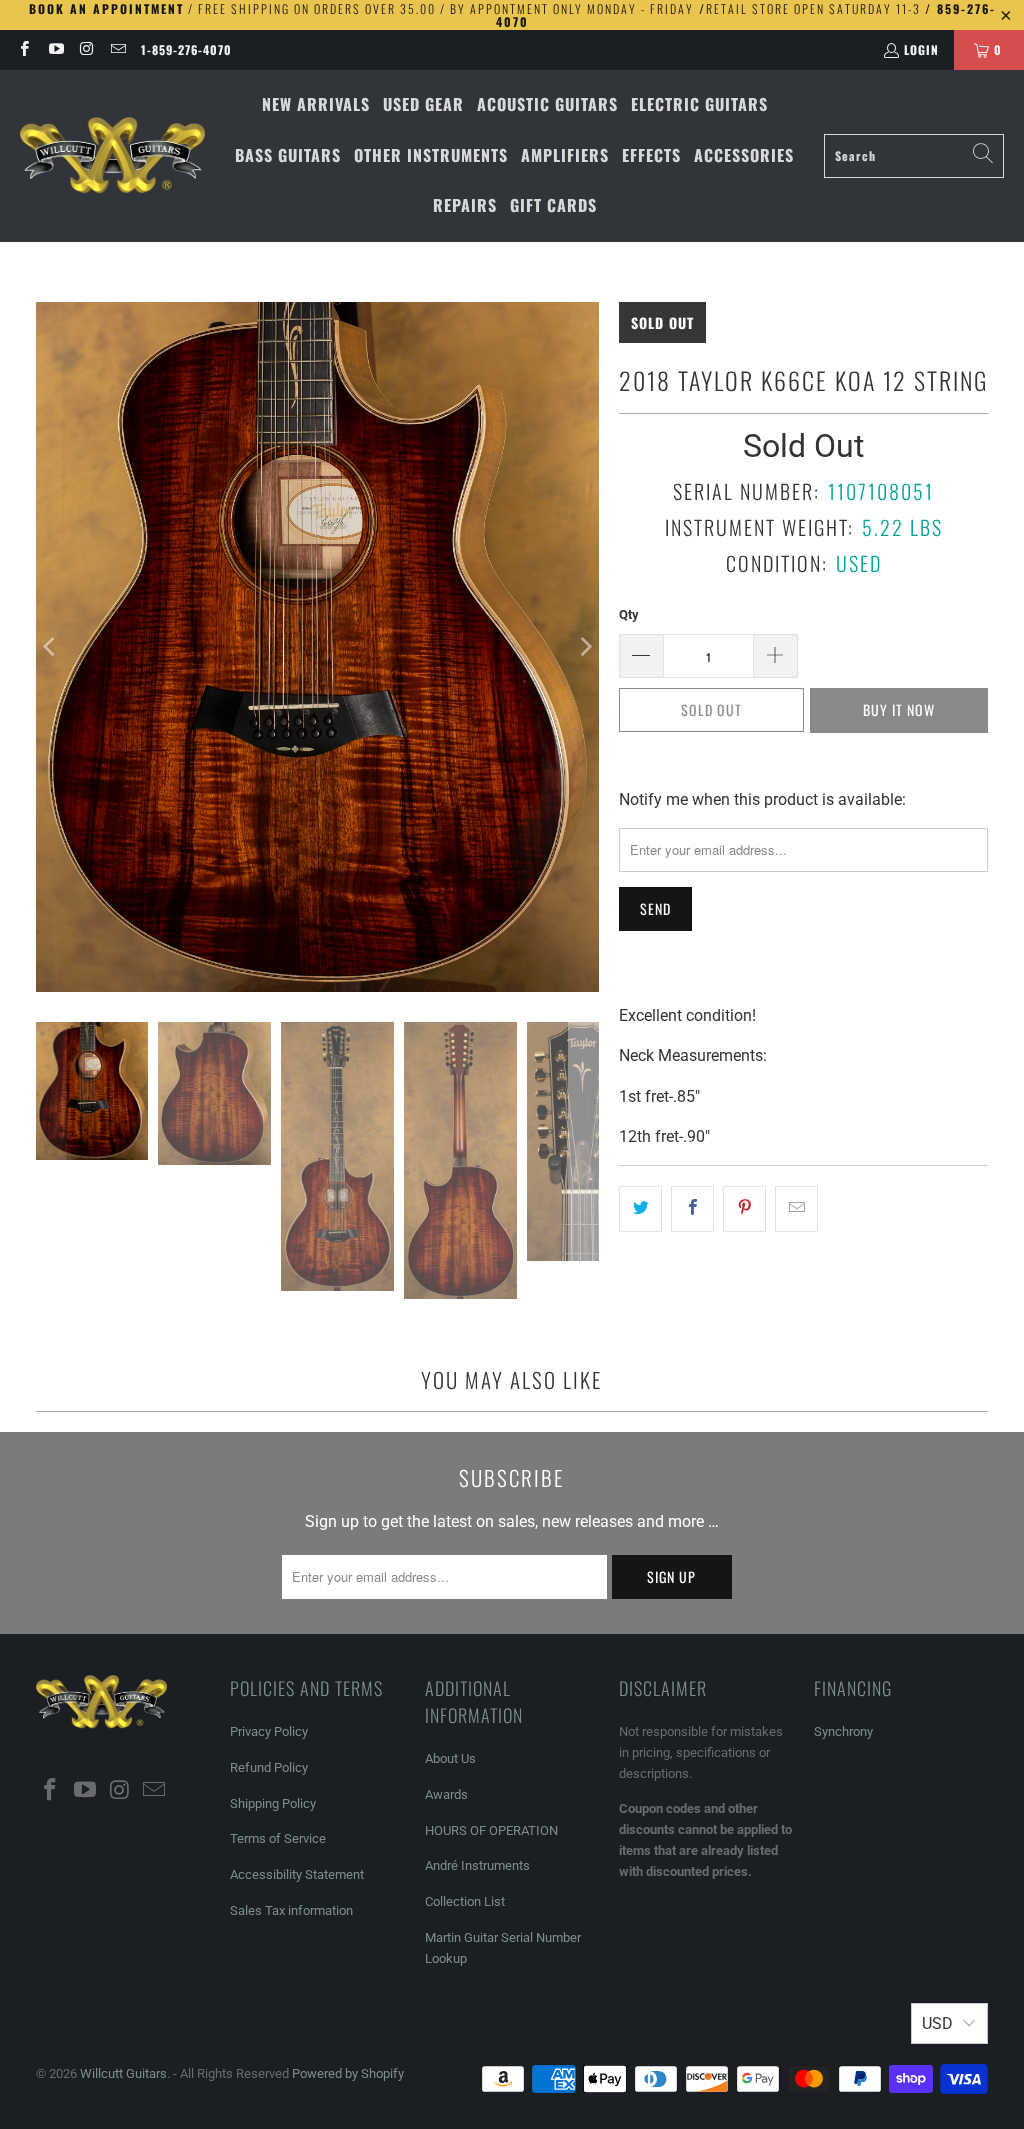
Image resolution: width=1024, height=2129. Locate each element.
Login (921, 49)
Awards (446, 1794)
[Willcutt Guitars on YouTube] (54, 49)
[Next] (584, 647)
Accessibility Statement (297, 1874)
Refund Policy (269, 1767)
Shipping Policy (273, 1803)
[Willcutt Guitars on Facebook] (23, 49)
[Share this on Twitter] (640, 1209)
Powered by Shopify (348, 2073)
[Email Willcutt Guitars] (117, 49)
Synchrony (843, 1731)
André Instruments (477, 1865)
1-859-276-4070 (186, 49)
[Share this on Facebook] (692, 1209)
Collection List (465, 1901)
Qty (629, 614)
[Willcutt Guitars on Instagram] (86, 49)
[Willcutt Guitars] (112, 156)
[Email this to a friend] (796, 1209)
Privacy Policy (269, 1731)
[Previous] (51, 647)
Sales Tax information (291, 1910)
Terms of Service (278, 1838)
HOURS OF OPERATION (491, 1830)
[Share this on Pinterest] (744, 1209)
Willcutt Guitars (123, 2073)
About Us (450, 1758)
